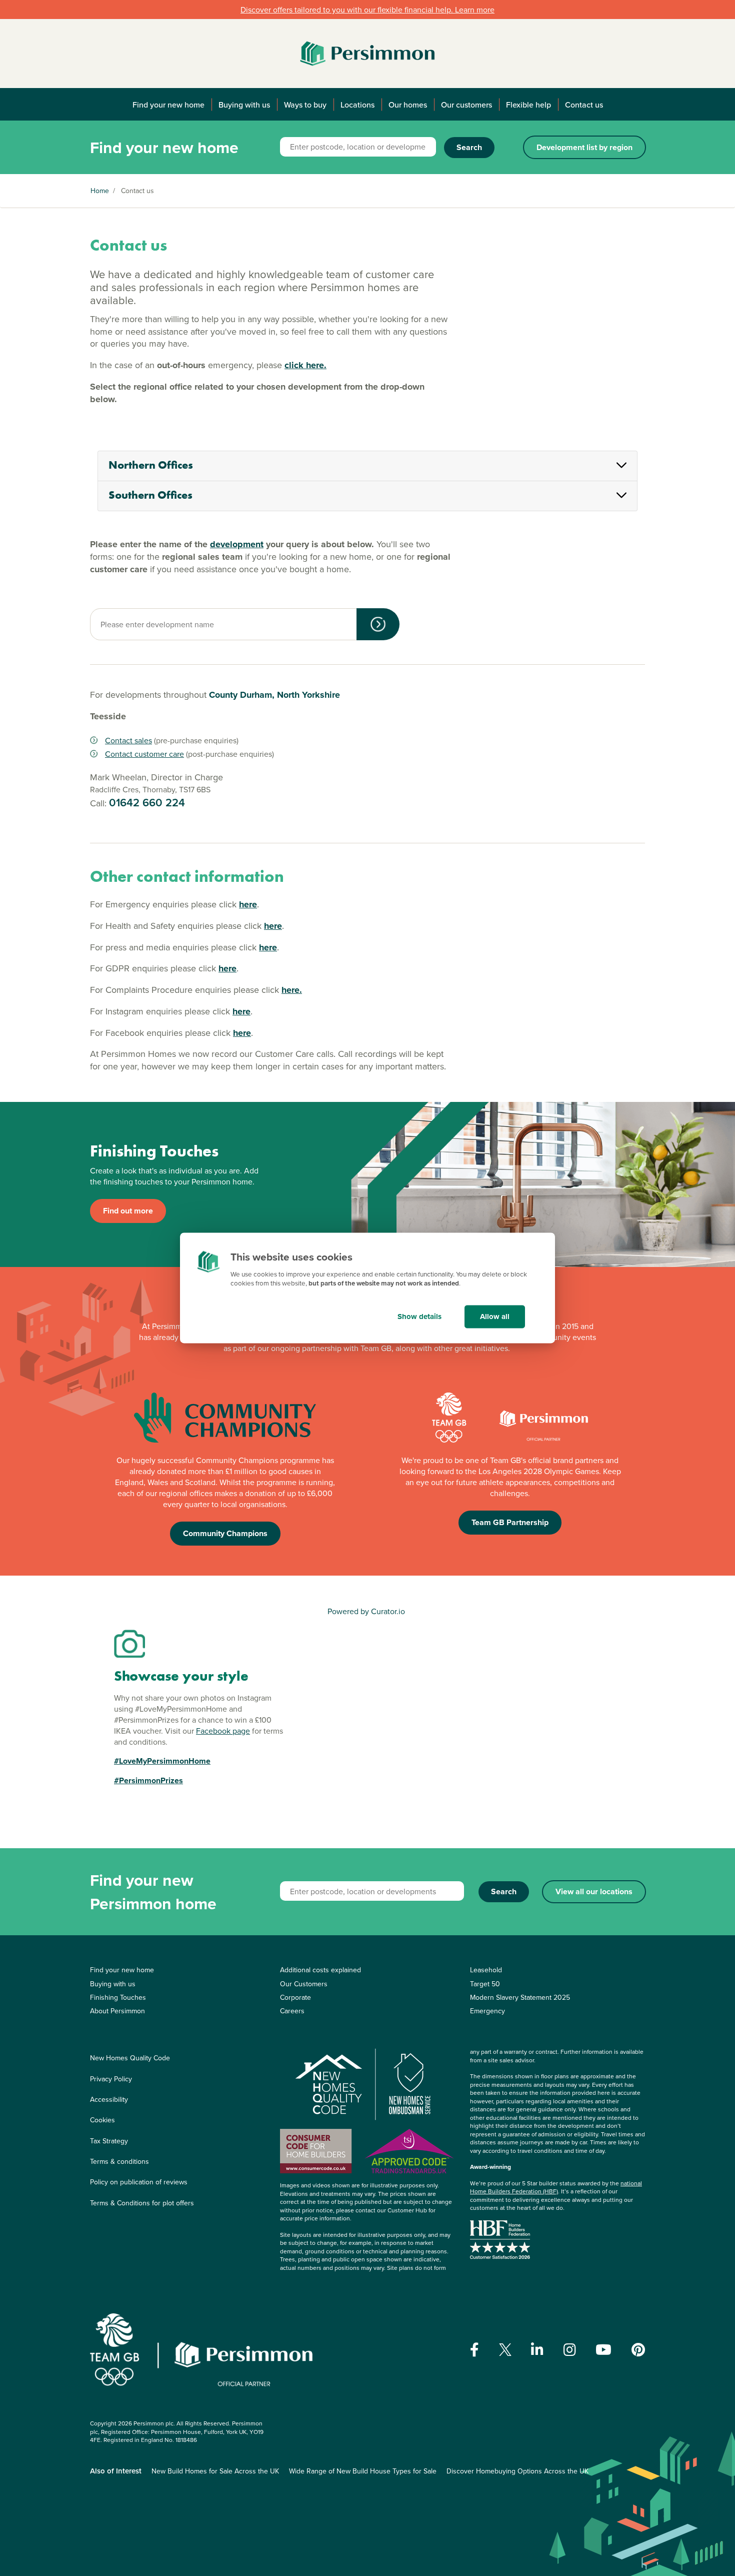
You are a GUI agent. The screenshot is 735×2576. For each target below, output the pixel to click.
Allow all (495, 1317)
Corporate (295, 1997)
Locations (357, 105)
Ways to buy (305, 105)
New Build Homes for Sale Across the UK (215, 2471)
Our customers (466, 105)
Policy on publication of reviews (139, 2182)
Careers (292, 2011)
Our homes (408, 105)
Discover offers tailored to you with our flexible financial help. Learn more (367, 10)
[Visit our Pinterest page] (638, 2350)
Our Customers (304, 1984)
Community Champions (225, 1533)
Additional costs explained (320, 1970)
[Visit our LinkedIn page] (537, 2350)
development (237, 544)
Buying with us (244, 105)
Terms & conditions (119, 2161)
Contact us (584, 105)
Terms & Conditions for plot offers (142, 2203)
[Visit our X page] (505, 2350)
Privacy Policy (111, 2079)
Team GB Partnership (510, 1522)
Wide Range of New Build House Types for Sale (363, 2471)
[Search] (378, 624)
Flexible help (528, 105)
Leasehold (486, 1970)
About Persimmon (117, 2011)
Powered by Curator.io (366, 1611)
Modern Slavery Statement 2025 (520, 1997)
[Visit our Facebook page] (474, 2350)
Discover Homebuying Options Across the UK (517, 2471)
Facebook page (223, 1731)
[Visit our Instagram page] (570, 2350)
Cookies (102, 2120)
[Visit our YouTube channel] (603, 2350)
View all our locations (594, 1891)
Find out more (128, 1211)
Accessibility (109, 2099)
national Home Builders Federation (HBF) (556, 2187)
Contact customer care (144, 754)
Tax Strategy (109, 2141)
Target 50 (485, 1984)
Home (100, 191)
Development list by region (584, 147)
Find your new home (168, 105)
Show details (419, 1317)
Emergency (487, 2011)
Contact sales (128, 740)
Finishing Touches (118, 1997)
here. (292, 990)
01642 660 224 (147, 802)
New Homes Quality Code (130, 2058)
